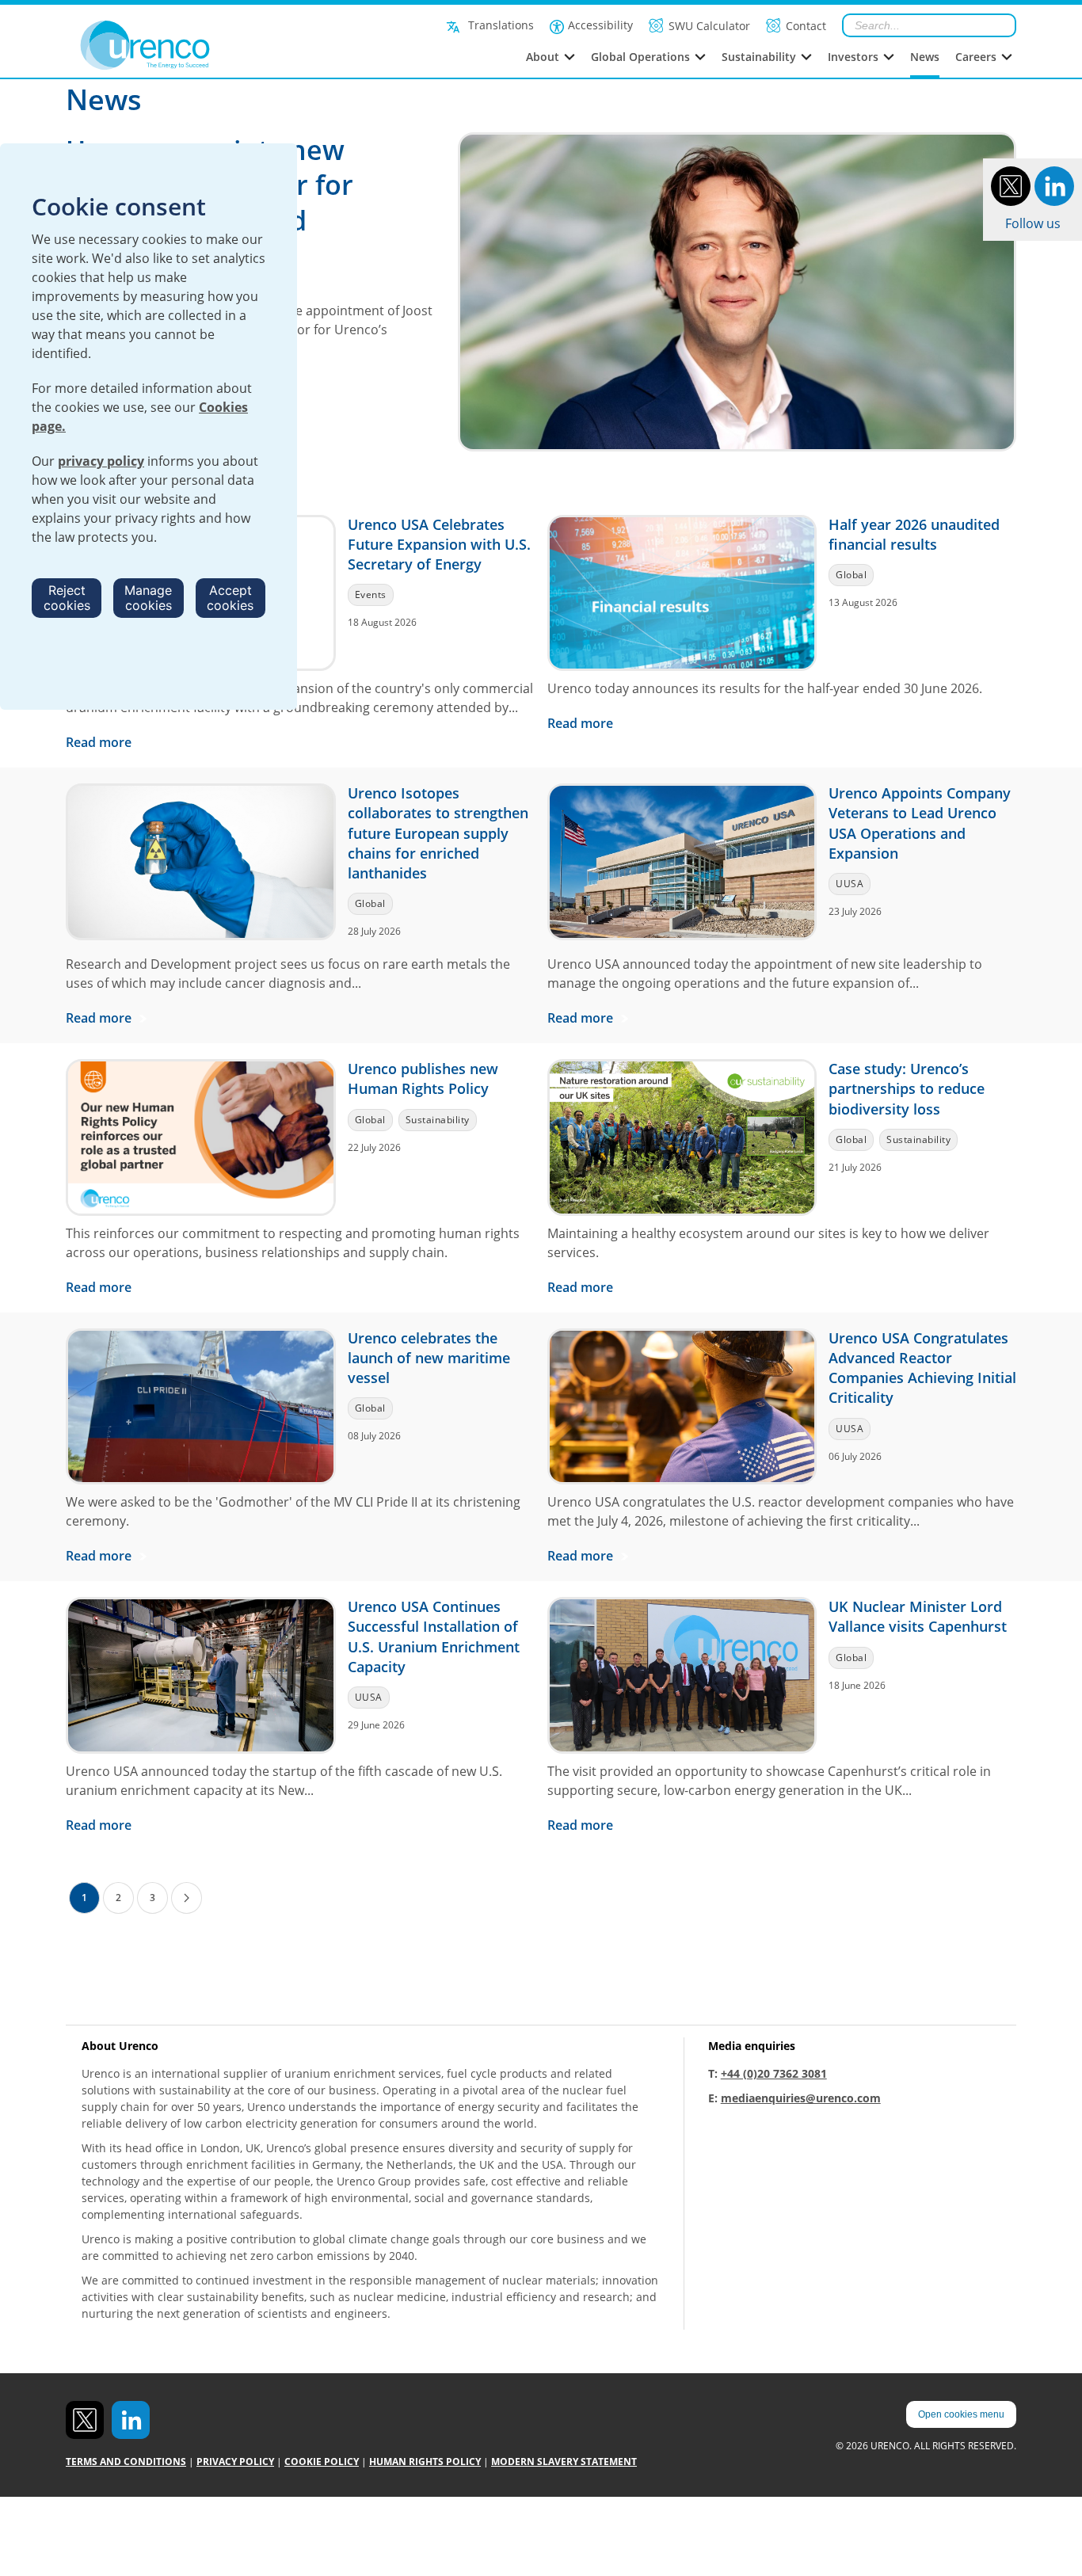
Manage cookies (148, 598)
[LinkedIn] (1054, 185)
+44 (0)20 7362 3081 (774, 2073)
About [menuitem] (543, 57)
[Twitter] (1011, 185)
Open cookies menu (961, 2414)
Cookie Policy (322, 2462)
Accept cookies (230, 598)
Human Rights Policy (425, 2462)
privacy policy (101, 461)
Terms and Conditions (126, 2462)
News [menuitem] (925, 57)
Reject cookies (67, 598)
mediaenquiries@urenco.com (801, 2098)
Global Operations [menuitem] (640, 57)
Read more (100, 742)
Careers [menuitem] (976, 57)
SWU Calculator (709, 26)
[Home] (180, 45)
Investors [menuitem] (853, 57)
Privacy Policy (235, 2462)
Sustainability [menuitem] (759, 57)
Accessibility (600, 25)
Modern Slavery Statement (564, 2462)
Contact (806, 26)
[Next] (187, 1898)
